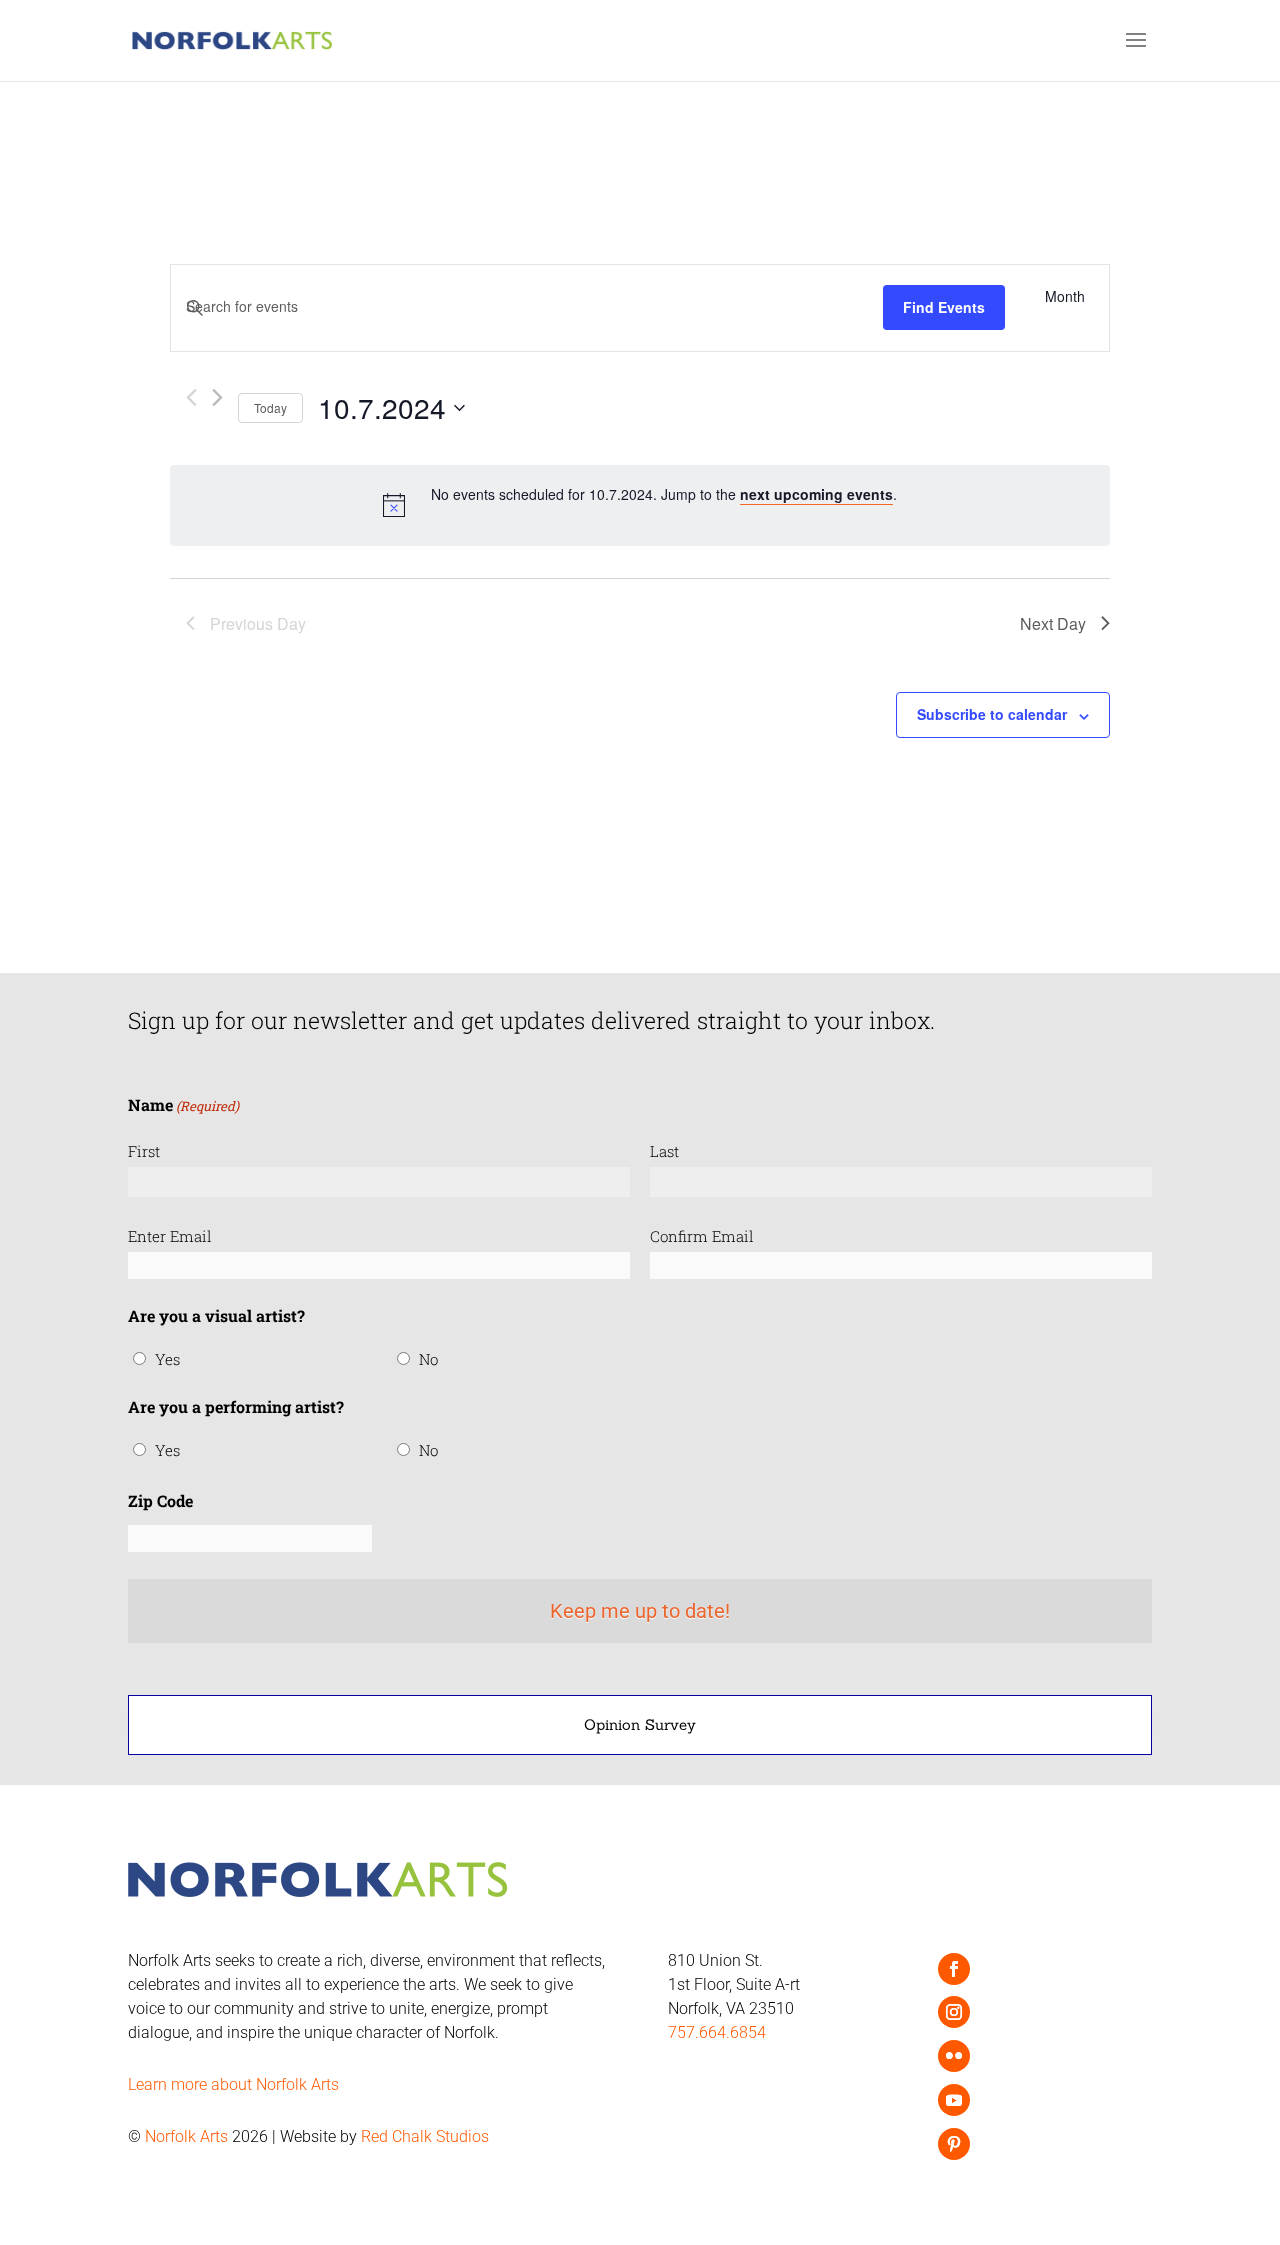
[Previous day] (191, 397)
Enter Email (170, 1236)
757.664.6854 (717, 2032)
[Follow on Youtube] (954, 2100)
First (144, 1151)
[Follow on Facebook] (954, 1969)
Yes (167, 1359)
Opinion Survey (640, 1724)
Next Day (1053, 623)
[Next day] (217, 397)
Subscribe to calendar (992, 714)
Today (270, 407)
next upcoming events (816, 494)
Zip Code (160, 1500)
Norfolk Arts (186, 2136)
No (428, 1359)
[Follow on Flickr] (954, 2056)
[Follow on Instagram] (954, 2012)
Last (664, 1151)
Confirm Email (702, 1236)
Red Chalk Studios (425, 2136)
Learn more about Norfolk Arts (233, 2084)
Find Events (944, 307)
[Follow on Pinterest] (954, 2144)
